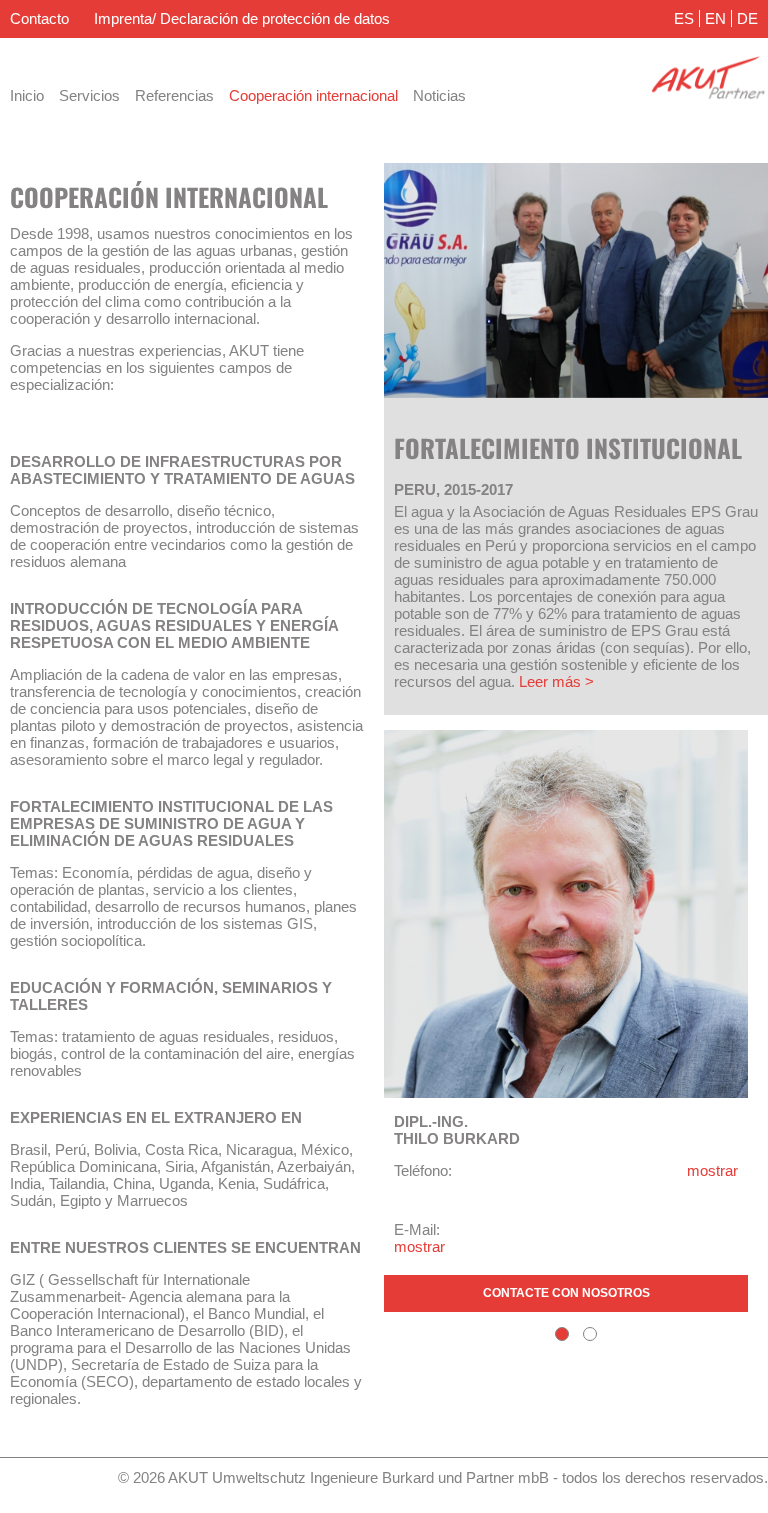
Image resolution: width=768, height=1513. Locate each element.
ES (684, 18)
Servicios (89, 95)
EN (715, 18)
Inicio (27, 95)
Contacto (39, 18)
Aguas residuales (504, 55)
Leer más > (556, 681)
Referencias (174, 95)
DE (747, 18)
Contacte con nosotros (566, 1293)
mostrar (712, 1170)
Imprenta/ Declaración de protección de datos (242, 18)
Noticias (439, 95)
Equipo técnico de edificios (155, 55)
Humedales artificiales (648, 55)
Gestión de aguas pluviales (345, 55)
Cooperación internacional (313, 95)
